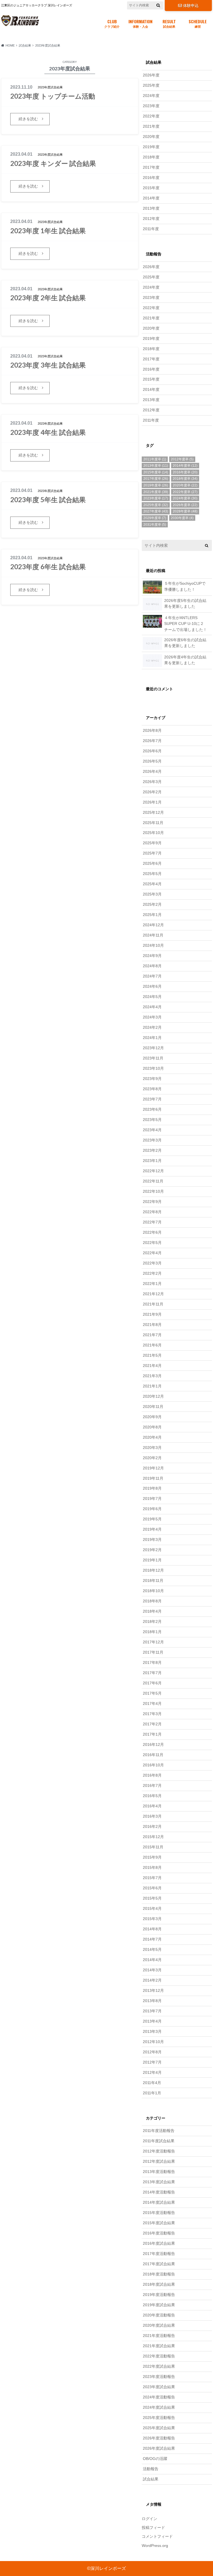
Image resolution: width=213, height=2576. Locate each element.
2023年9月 (152, 1079)
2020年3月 (152, 1448)
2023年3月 (152, 1140)
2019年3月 (152, 1540)
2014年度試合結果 (159, 2202)
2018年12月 (153, 1570)
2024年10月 (153, 945)
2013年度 (151, 208)
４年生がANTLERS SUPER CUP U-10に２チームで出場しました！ (186, 624)
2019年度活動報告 (159, 2295)
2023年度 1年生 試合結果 (48, 231)
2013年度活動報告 (159, 2172)
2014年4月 (152, 1960)
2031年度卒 (155, 525)
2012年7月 (152, 2062)
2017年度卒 (156, 479)
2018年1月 (152, 1632)
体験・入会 (140, 23)
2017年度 (151, 167)
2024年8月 (152, 966)
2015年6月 (152, 1888)
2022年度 (151, 116)
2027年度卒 (156, 511)
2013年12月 (153, 1990)
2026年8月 (152, 730)
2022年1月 (152, 1284)
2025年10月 (153, 833)
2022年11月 (153, 1181)
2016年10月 (153, 1765)
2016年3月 (152, 1816)
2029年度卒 (155, 518)
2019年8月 (152, 1488)
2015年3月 (152, 1919)
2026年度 (151, 75)
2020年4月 (152, 1437)
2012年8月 (152, 2052)
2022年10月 (153, 1191)
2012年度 (151, 219)
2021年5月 (152, 1355)
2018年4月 (152, 1611)
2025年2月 (152, 904)
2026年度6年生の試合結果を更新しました (185, 643)
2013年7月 (152, 2011)
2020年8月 (152, 1427)
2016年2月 (152, 1826)
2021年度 (151, 126)
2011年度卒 (155, 459)
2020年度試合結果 (159, 2325)
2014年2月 (152, 1980)
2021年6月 (152, 1345)
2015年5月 (152, 1898)
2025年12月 (153, 812)
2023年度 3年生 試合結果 (48, 365)
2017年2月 (152, 1724)
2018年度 (151, 157)
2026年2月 (152, 792)
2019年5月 (152, 1519)
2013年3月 (152, 2031)
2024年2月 (152, 1027)
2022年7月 (152, 1222)
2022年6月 (152, 1232)
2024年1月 (152, 1038)
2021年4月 (152, 1366)
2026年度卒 (185, 505)
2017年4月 (152, 1703)
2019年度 (151, 147)
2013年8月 (152, 2001)
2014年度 (151, 198)
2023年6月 (152, 1109)
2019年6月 (152, 1509)
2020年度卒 (185, 485)
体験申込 (191, 6)
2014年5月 (152, 1949)
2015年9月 (152, 1857)
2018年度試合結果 (159, 2284)
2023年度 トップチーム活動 (53, 96)
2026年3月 (152, 782)
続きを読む (28, 119)
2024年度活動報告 (159, 2397)
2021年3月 (152, 1376)
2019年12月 (153, 1468)
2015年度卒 (156, 472)
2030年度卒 (182, 518)
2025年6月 (152, 863)
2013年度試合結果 (159, 2182)
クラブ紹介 (112, 23)
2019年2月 (152, 1550)
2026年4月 (152, 771)
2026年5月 (152, 761)
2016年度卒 (185, 472)
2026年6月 (152, 751)
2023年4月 (152, 1130)
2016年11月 (153, 1755)
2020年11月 (153, 1407)
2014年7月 (152, 1939)
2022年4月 (152, 1253)
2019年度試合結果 (159, 2305)
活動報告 (151, 2469)
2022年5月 (152, 1243)
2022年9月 (152, 1202)
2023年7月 (152, 1099)
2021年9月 (152, 1314)
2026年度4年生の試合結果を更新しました (185, 660)
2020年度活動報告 (159, 2315)
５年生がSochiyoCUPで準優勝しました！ (185, 586)
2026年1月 (152, 802)
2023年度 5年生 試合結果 (48, 500)
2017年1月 (152, 1734)
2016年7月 (152, 1785)
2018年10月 (153, 1591)
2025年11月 (153, 823)
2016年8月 (152, 1775)
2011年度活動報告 (159, 2131)
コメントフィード (157, 2536)
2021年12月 (153, 1294)
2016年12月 (153, 1744)
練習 (198, 23)
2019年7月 (152, 1499)
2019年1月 (152, 1560)
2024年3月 (152, 1017)
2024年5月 (152, 997)
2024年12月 (153, 925)
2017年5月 (152, 1693)
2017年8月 (152, 1662)
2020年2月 (152, 1458)
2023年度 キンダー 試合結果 (53, 163)
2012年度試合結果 (159, 2161)
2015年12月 (153, 1837)
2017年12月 (153, 1642)
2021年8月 (152, 1325)
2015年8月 (152, 1867)
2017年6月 (152, 1683)
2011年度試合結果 (159, 2141)
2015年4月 (152, 1908)
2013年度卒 (156, 466)
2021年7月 (152, 1335)
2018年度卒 (185, 479)
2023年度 (151, 106)
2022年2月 (152, 1273)
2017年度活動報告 (159, 2254)
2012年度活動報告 (159, 2151)
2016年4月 (152, 1806)
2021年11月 (153, 1304)
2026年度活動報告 (159, 2438)
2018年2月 (152, 1621)
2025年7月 (152, 853)
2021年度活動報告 (159, 2336)
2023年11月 (153, 1058)
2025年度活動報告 (159, 2418)
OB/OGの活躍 (155, 2459)
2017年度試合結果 (159, 2264)
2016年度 (151, 178)
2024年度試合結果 (159, 2407)
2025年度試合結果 (159, 2428)
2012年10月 (153, 2042)
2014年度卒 (185, 466)
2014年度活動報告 (159, 2192)
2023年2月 (152, 1150)
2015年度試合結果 (159, 2223)
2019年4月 (152, 1529)
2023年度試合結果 (159, 2387)
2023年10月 (153, 1068)
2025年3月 (152, 894)
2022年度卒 (185, 492)
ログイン (149, 2519)
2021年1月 (152, 1386)
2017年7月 (152, 1673)
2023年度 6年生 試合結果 (48, 567)
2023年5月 (152, 1120)
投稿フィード (153, 2528)
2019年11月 (153, 1478)
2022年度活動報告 (159, 2356)
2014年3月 (152, 1970)
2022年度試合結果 (159, 2366)
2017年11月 (153, 1652)
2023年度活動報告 (159, 2377)
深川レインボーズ (108, 2568)
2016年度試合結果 (159, 2243)
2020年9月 (152, 1417)
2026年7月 (152, 741)
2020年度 (151, 137)
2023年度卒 (156, 498)
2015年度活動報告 (159, 2213)
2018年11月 (153, 1581)
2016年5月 (152, 1796)
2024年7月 (152, 976)
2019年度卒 (156, 485)
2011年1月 (152, 2093)
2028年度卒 (185, 511)
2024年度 (151, 96)
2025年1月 (152, 915)
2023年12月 (153, 1048)
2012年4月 (152, 2072)
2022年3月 (152, 1263)
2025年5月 (152, 874)
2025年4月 (152, 884)
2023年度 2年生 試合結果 (48, 298)
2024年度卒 (185, 498)
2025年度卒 (156, 505)
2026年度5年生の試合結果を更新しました (185, 604)
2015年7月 (152, 1878)
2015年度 (151, 188)
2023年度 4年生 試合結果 (48, 432)
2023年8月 (152, 1089)
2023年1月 (152, 1161)
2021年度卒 (156, 492)
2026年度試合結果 (159, 2448)
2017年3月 (152, 1714)
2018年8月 (152, 1601)
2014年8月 (152, 1929)
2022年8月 (152, 1212)
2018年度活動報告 (159, 2274)
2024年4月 (152, 1007)
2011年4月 (152, 2083)
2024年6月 (152, 986)
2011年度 (151, 229)
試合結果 (169, 23)
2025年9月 (152, 843)
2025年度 (151, 85)
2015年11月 (153, 1847)
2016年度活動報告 (159, 2233)
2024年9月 (152, 956)
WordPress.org (155, 2546)
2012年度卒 (182, 459)
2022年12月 (153, 1171)
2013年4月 (152, 2021)
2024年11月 (153, 935)
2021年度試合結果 (159, 2346)
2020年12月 (153, 1396)
